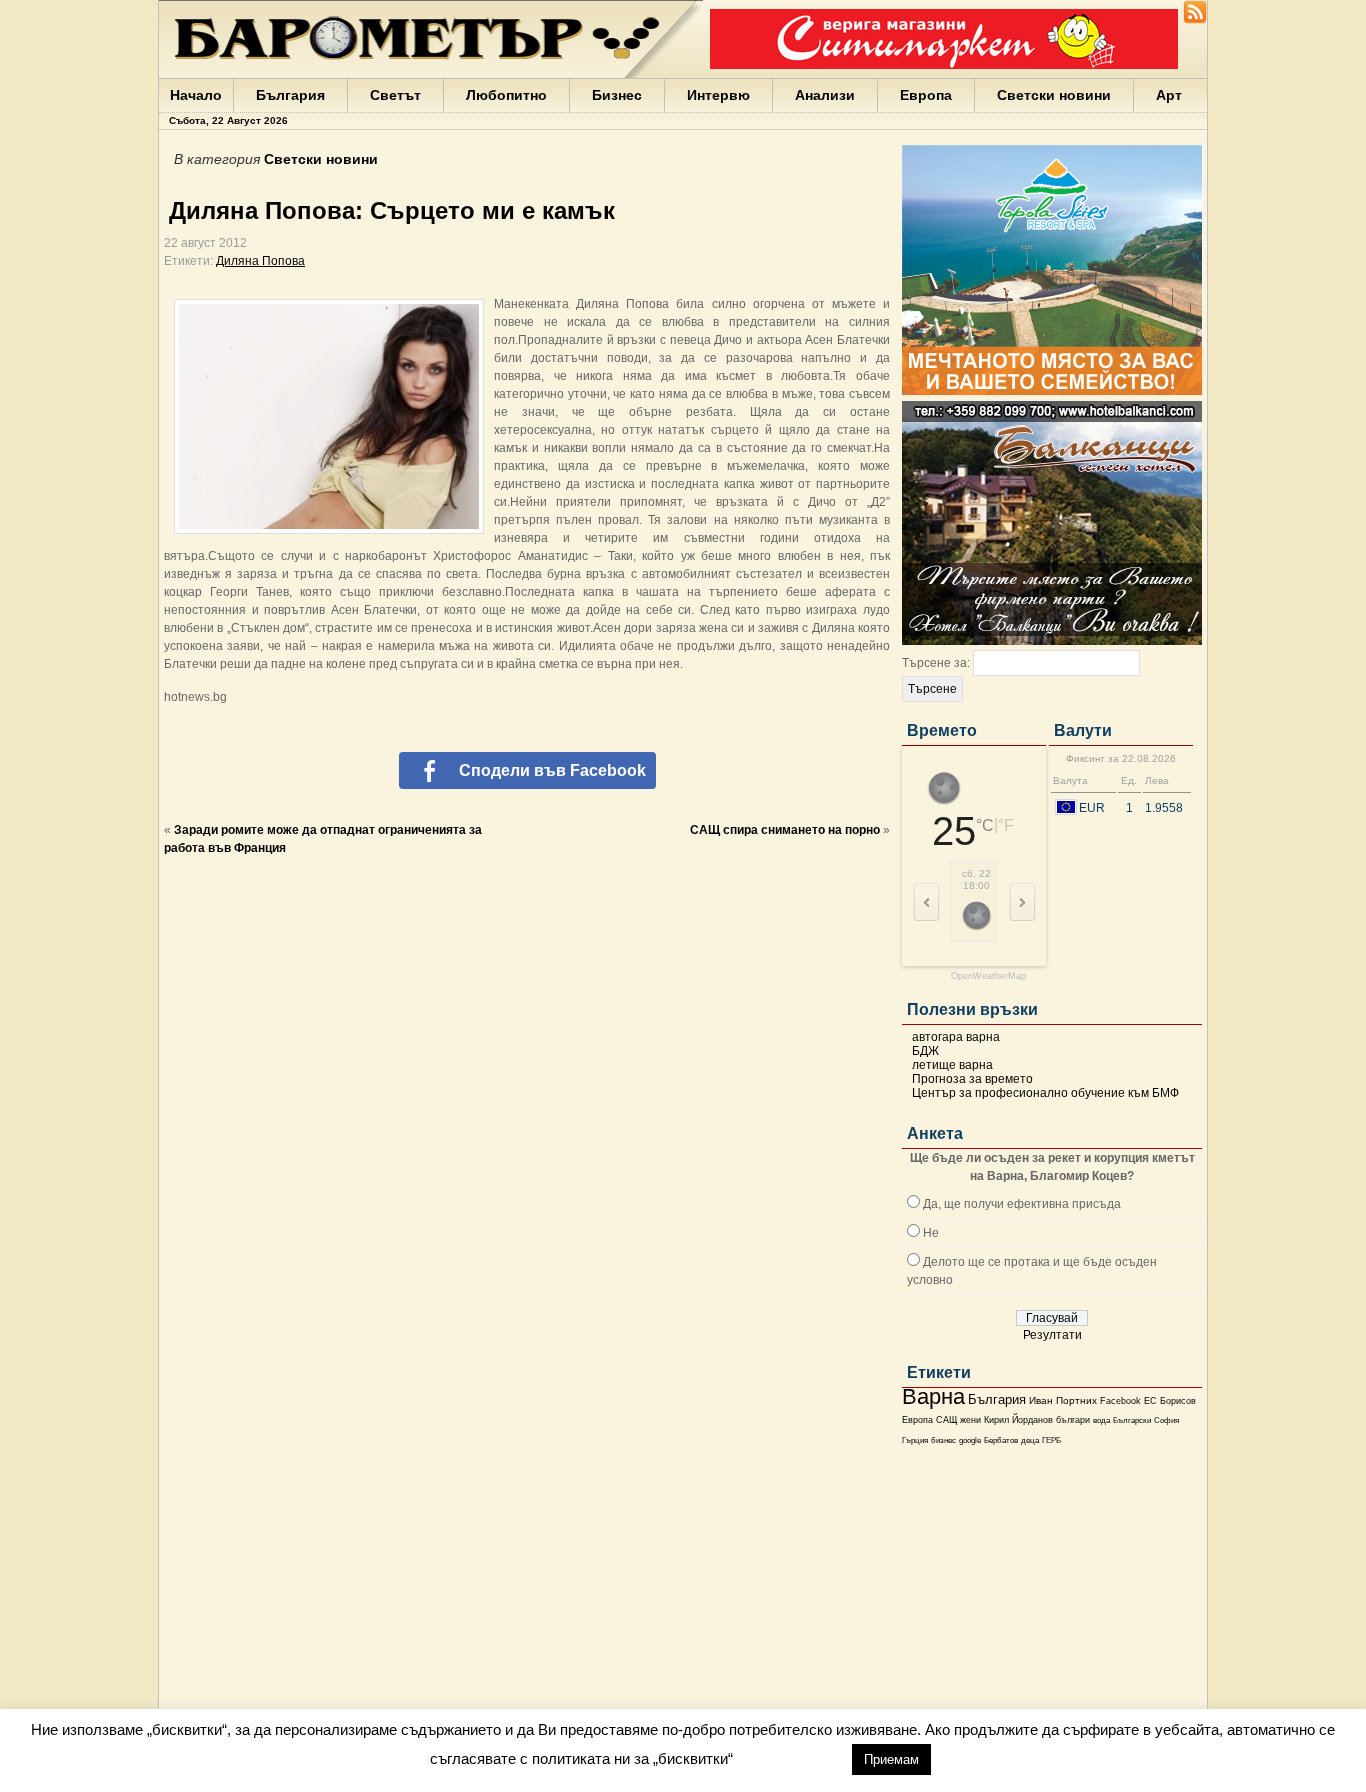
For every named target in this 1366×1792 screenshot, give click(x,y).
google (970, 1440)
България (290, 95)
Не (931, 1233)
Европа (926, 95)
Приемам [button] (891, 1759)
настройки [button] (792, 1758)
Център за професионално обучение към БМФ (1045, 1093)
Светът (395, 95)
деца (1030, 1440)
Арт (1169, 95)
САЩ (946, 1420)
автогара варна (956, 1037)
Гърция (915, 1440)
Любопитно (506, 95)
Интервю (718, 95)
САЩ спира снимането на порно (785, 830)
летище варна (952, 1065)
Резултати (1052, 1335)
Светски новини (1054, 95)
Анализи (825, 95)
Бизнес (617, 95)
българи (1073, 1420)
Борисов (1178, 1401)
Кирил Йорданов (1018, 1420)
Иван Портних (1063, 1400)
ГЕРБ (1051, 1440)
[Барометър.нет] (1195, 20)
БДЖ (925, 1051)
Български (1132, 1420)
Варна (933, 1396)
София (1166, 1420)
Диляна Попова (260, 261)
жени (970, 1420)
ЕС (1150, 1401)
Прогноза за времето (972, 1079)
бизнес (943, 1440)
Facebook (1120, 1401)
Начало (196, 95)
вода (1101, 1420)
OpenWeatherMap (988, 976)
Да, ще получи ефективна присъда (1022, 1204)
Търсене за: (936, 663)
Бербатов (1001, 1440)
